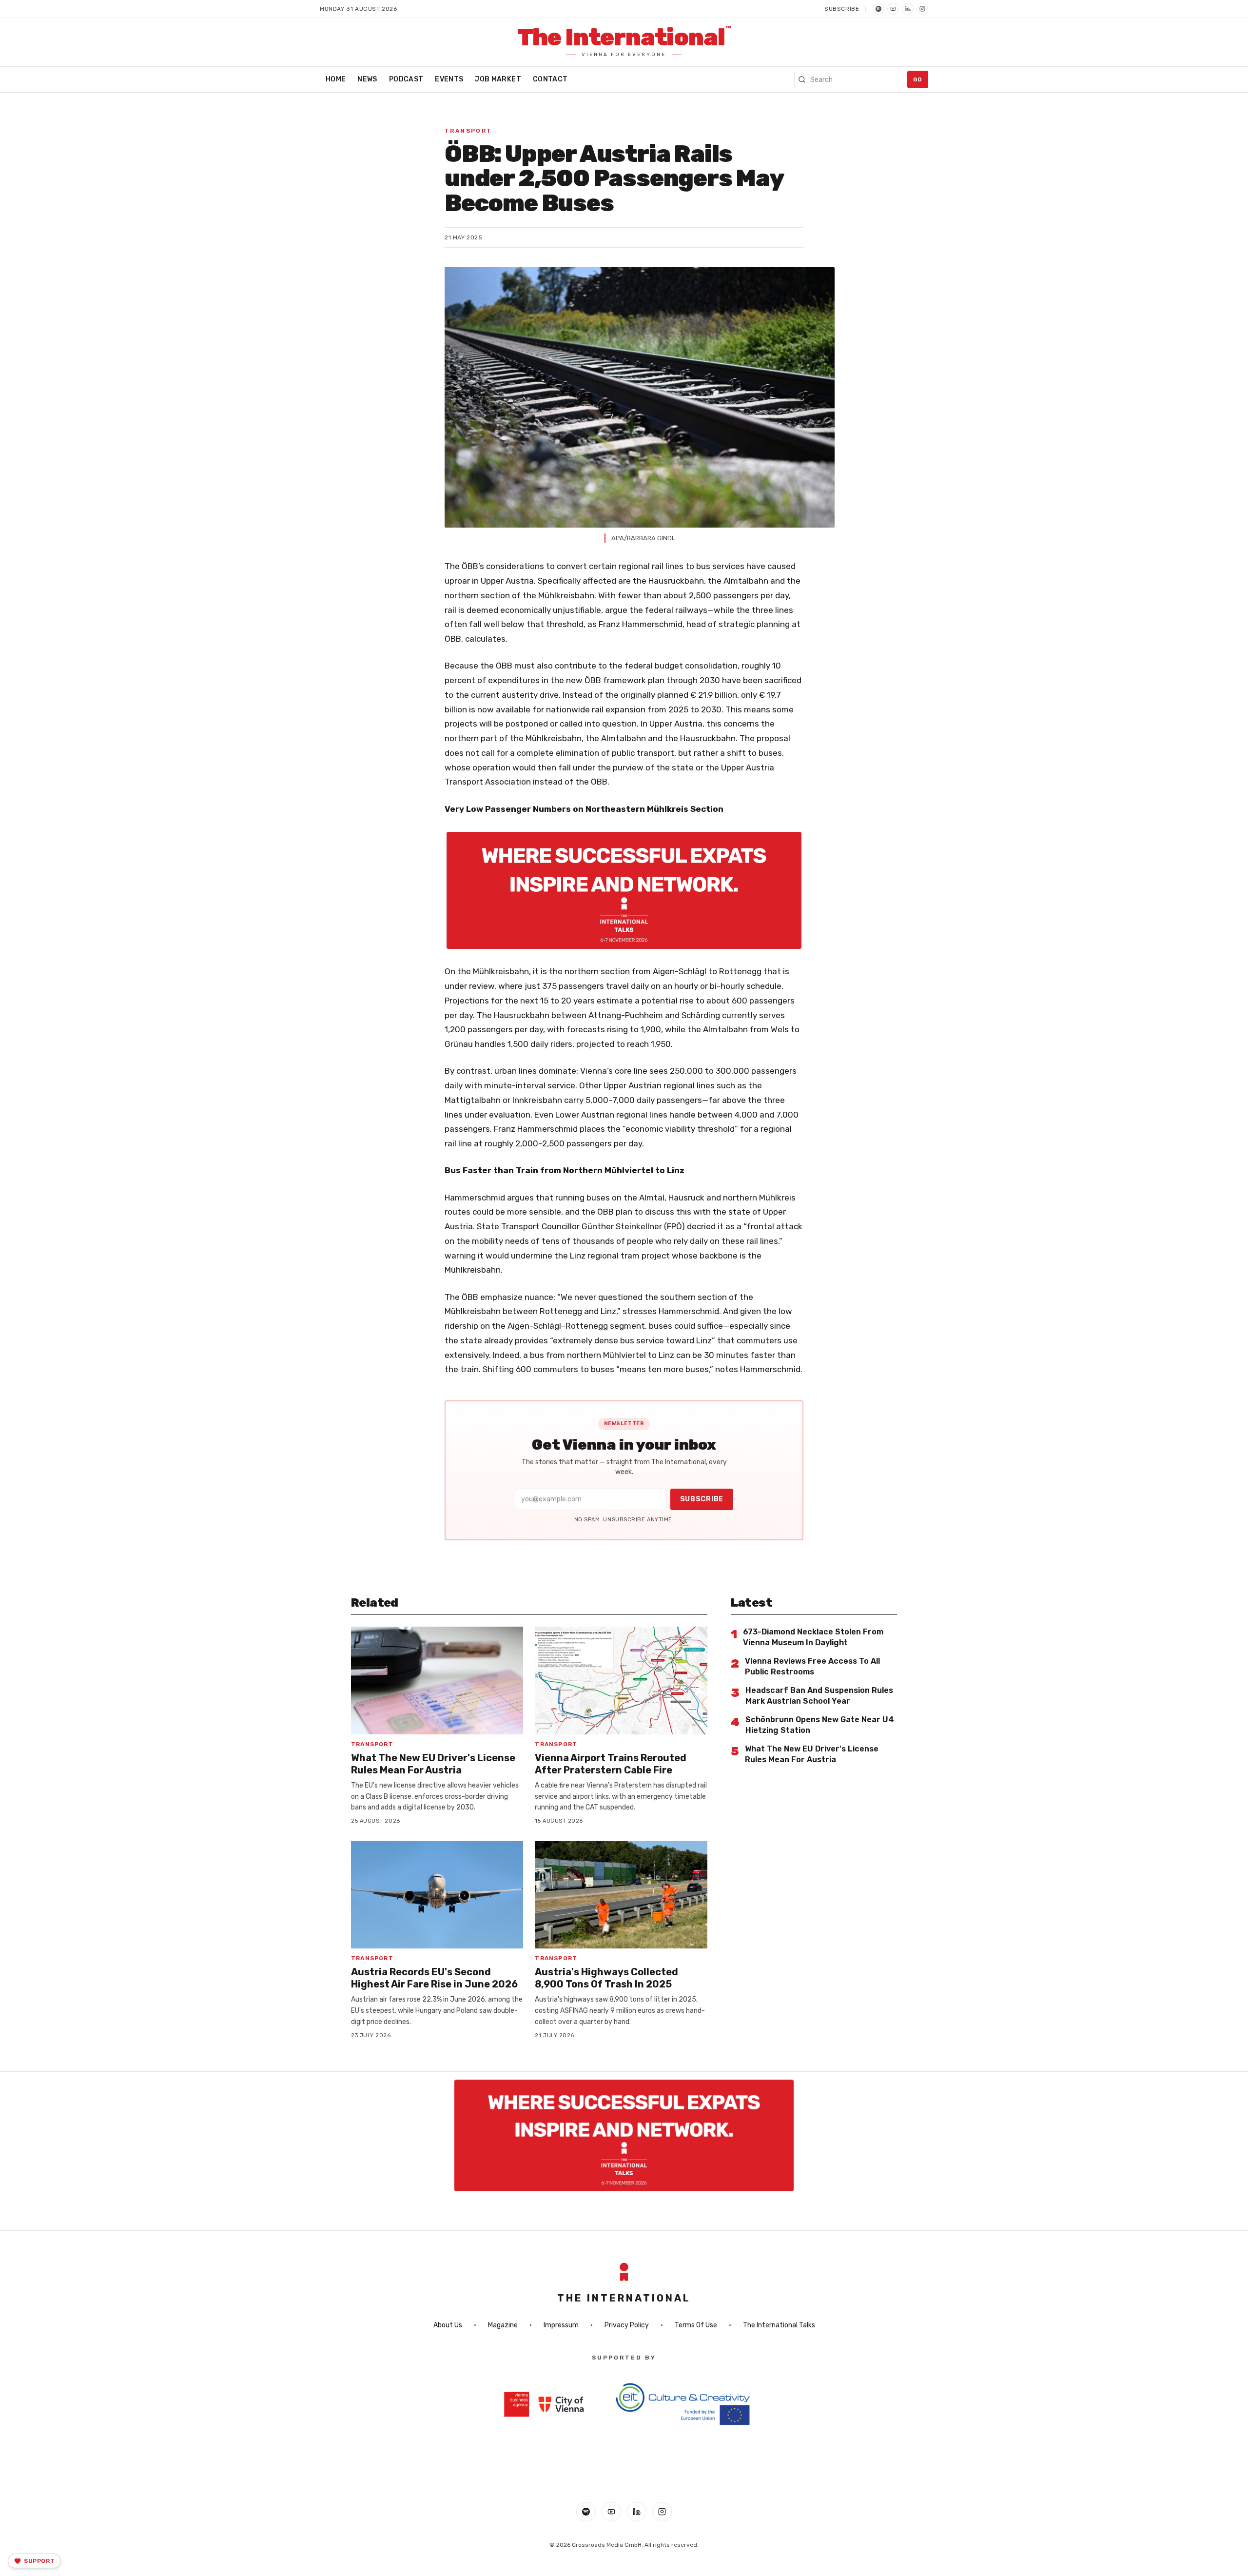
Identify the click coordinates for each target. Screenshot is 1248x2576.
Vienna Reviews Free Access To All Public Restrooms (812, 1666)
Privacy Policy (627, 2325)
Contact (550, 79)
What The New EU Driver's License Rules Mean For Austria (433, 1764)
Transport (468, 131)
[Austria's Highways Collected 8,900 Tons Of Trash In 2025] (621, 1895)
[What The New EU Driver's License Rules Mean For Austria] (437, 1681)
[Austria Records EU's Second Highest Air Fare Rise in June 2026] (437, 1895)
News (367, 79)
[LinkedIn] (908, 9)
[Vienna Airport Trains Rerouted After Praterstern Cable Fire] (621, 1681)
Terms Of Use (696, 2325)
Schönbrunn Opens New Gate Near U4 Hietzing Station (820, 1725)
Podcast (406, 79)
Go (918, 79)
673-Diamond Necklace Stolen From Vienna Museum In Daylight (813, 1637)
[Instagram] (922, 9)
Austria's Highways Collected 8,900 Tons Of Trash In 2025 (606, 1978)
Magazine (503, 2325)
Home (336, 79)
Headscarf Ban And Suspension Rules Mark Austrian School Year (819, 1696)
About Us (448, 2325)
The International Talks (779, 2325)
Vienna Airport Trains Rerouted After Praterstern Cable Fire (611, 1764)
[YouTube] (893, 9)
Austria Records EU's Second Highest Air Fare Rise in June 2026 (434, 1978)
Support (39, 2561)
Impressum (561, 2325)
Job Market (498, 79)
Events (449, 79)
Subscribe (842, 9)
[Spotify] (878, 9)
